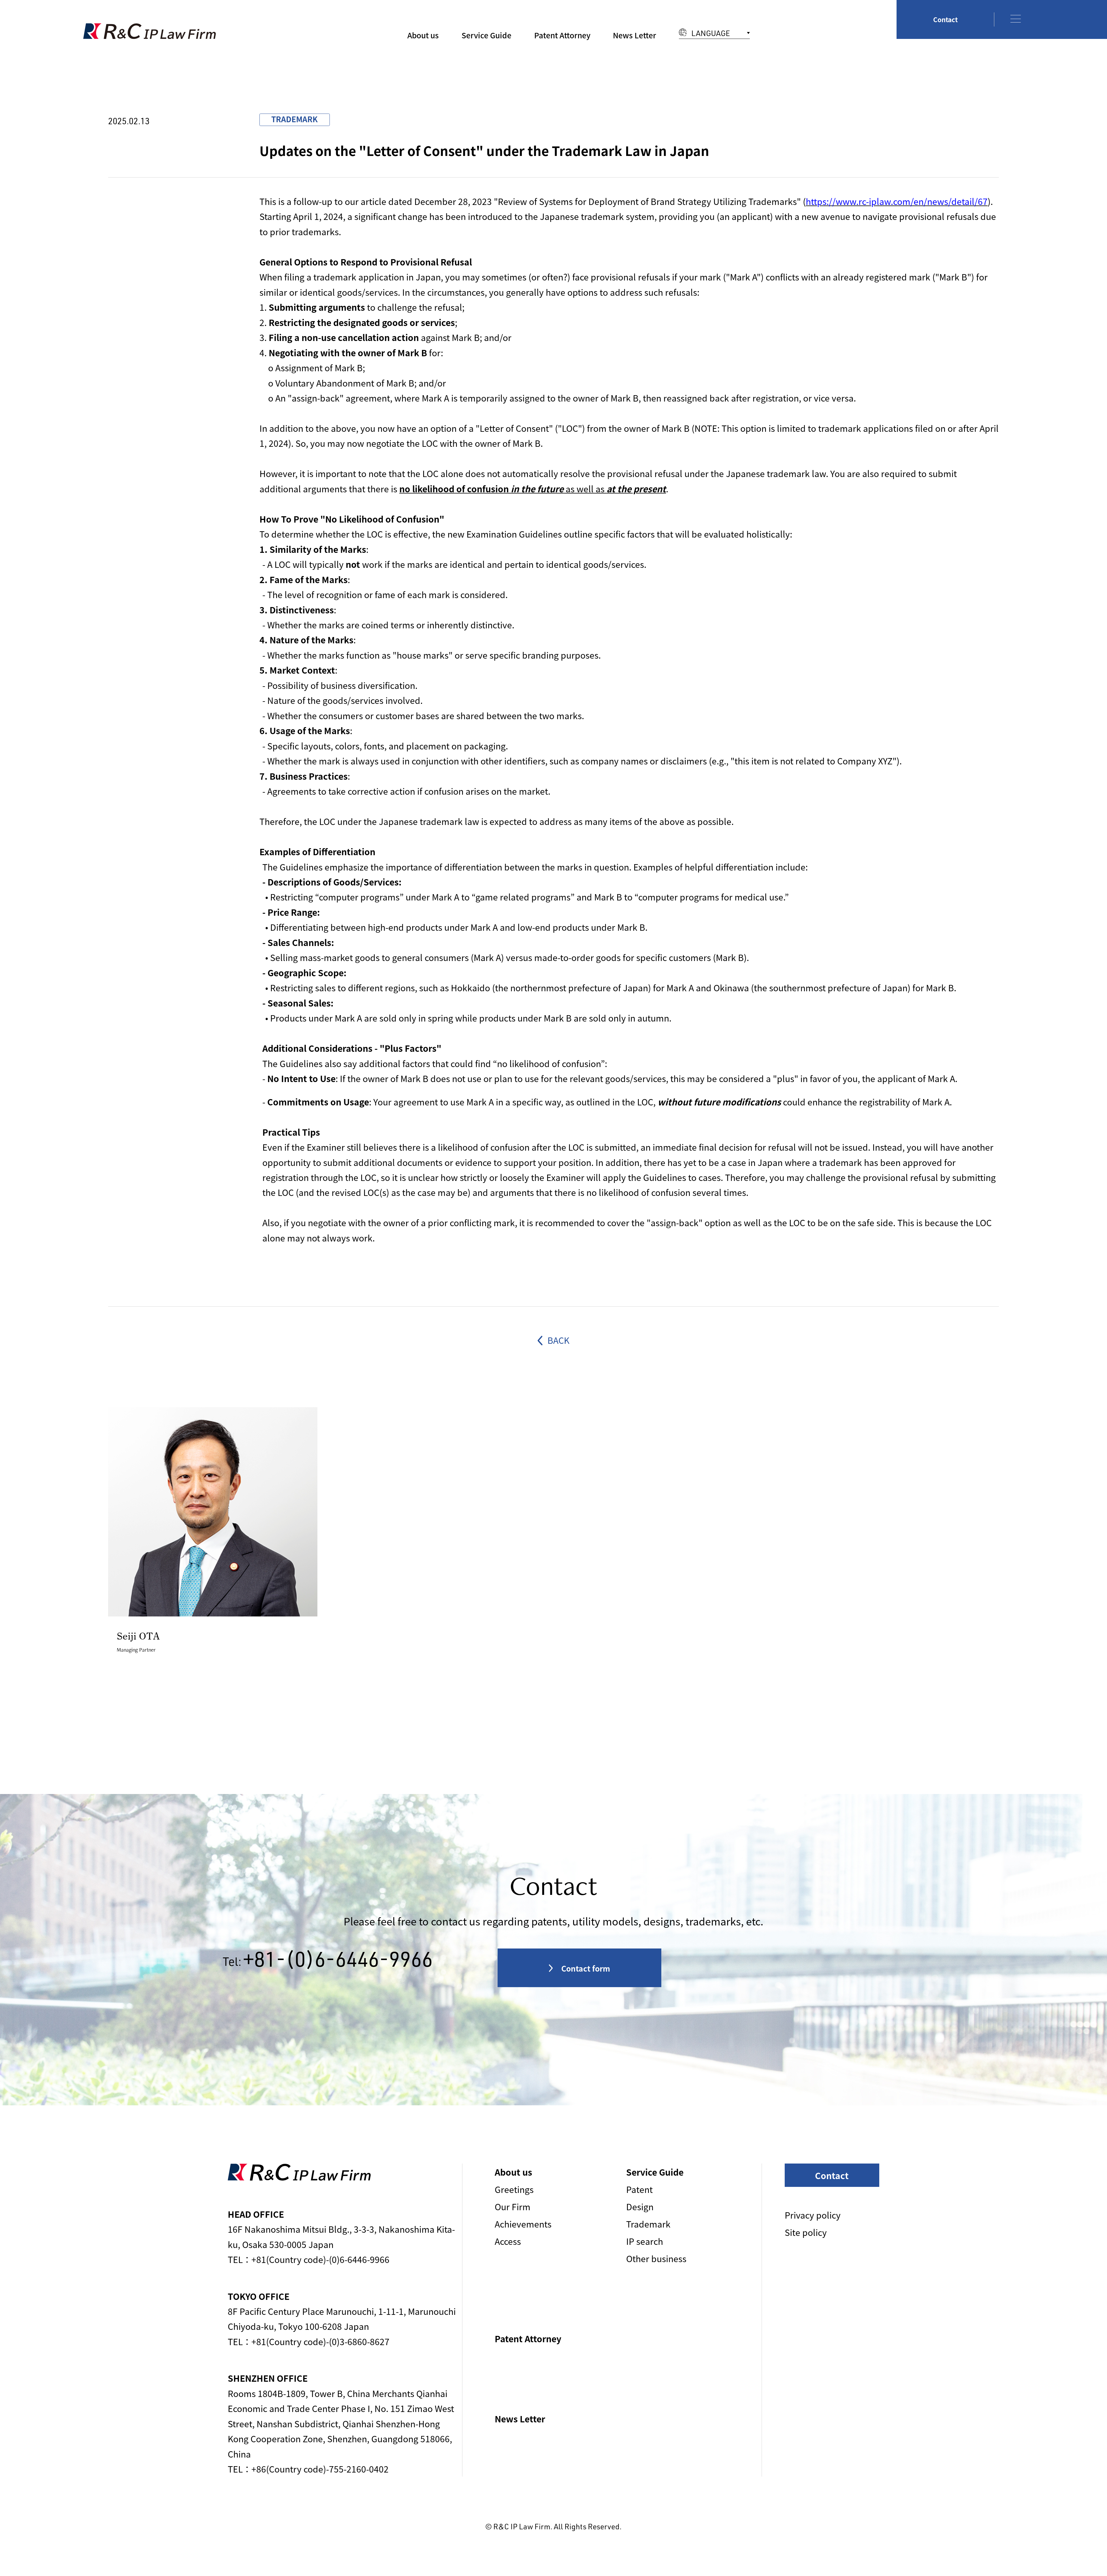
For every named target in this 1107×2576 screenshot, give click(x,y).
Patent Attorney (562, 35)
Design (640, 2206)
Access (508, 2241)
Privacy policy (813, 2215)
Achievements (523, 2224)
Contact (945, 19)
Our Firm (513, 2206)
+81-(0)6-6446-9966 (338, 1959)
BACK (557, 1340)
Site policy (806, 2232)
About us (423, 35)
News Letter (635, 35)
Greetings (514, 2189)
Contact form (585, 1968)
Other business (656, 2258)
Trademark (648, 2224)
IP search (645, 2241)
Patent (639, 2189)
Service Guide (486, 35)
